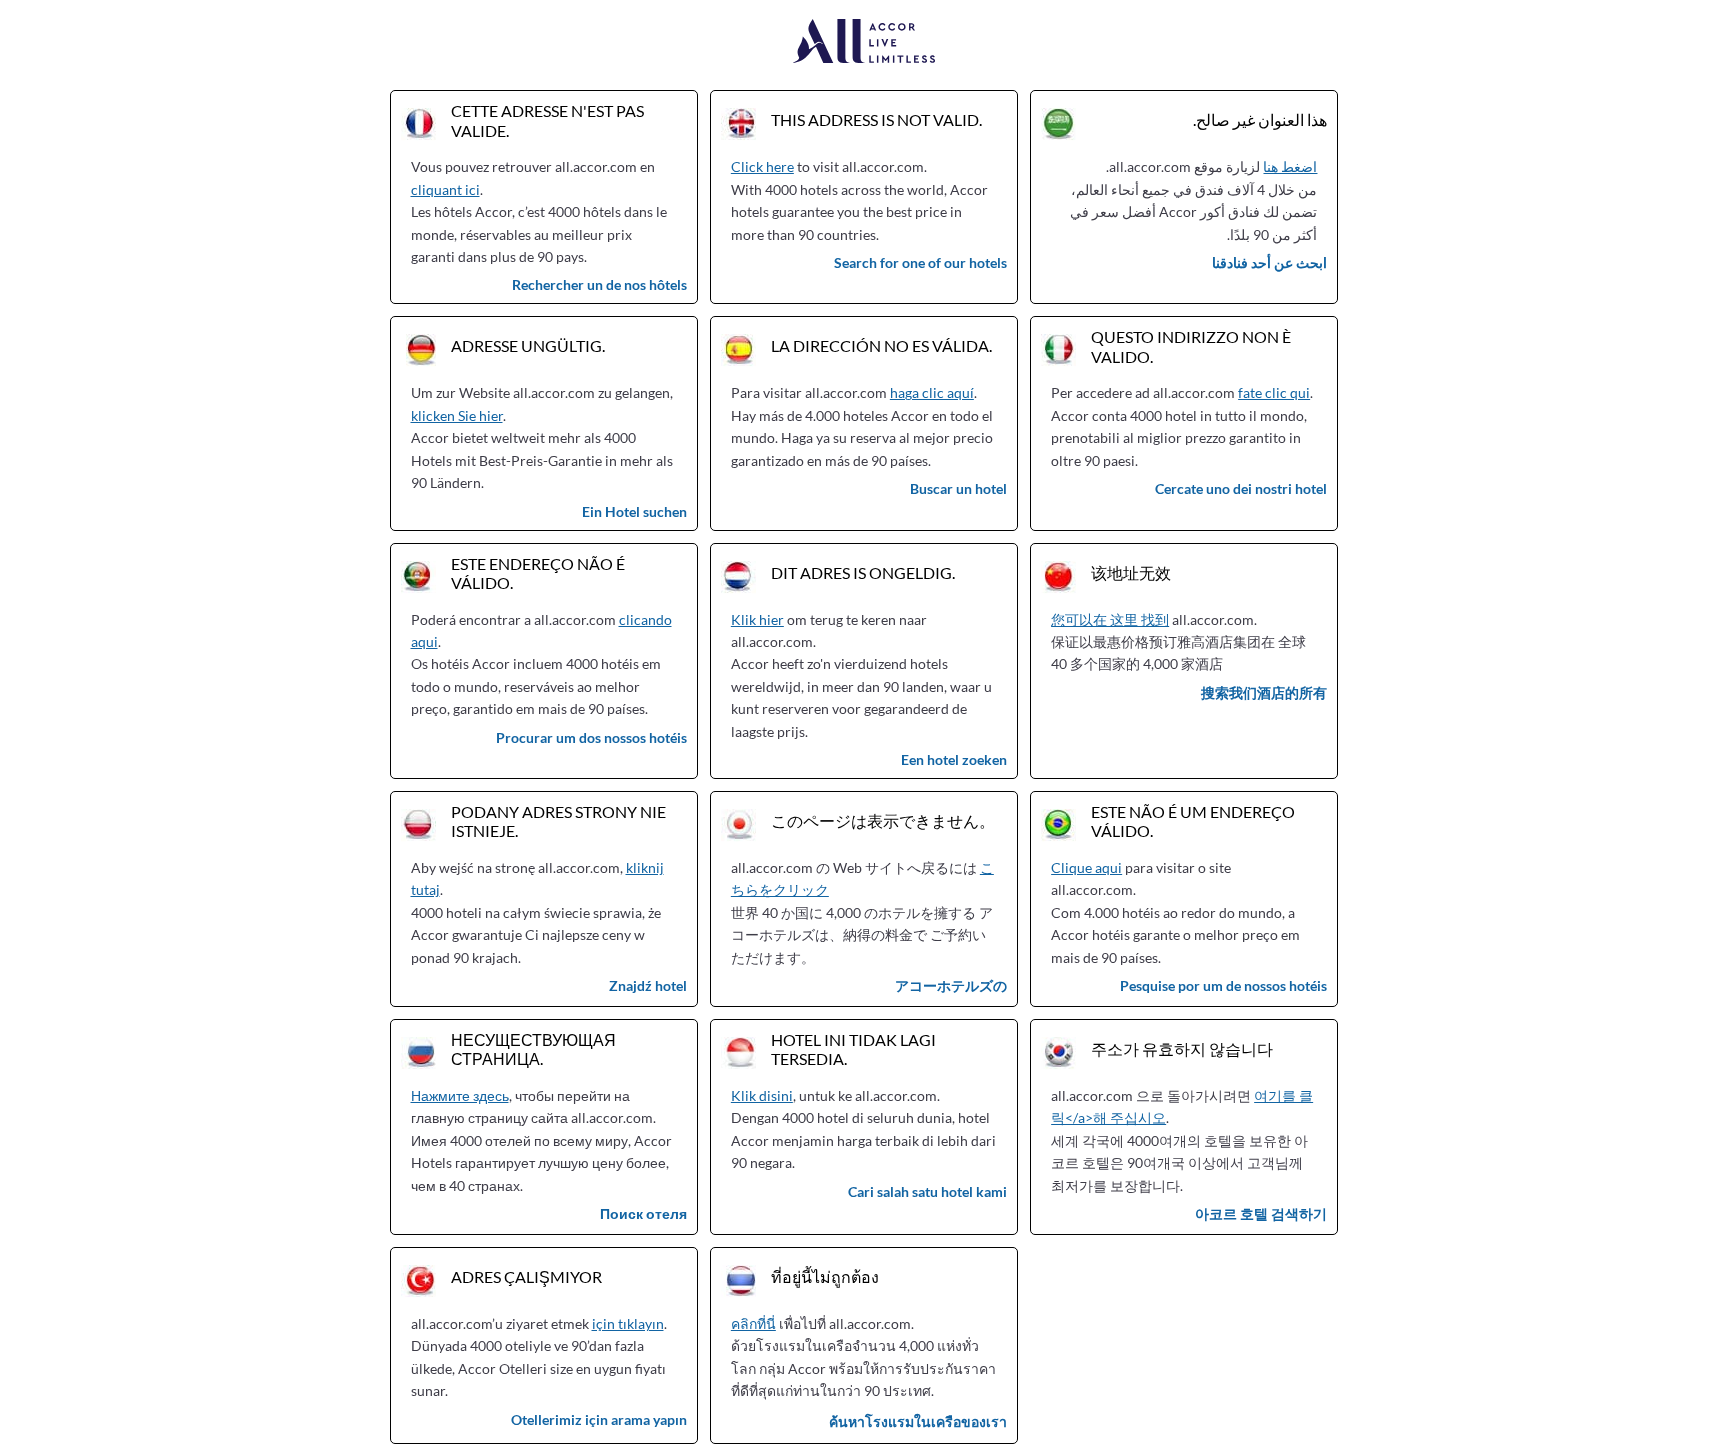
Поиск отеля (643, 1213)
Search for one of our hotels (920, 262)
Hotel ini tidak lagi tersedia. (853, 1049)
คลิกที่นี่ (753, 1323)
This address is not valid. (876, 119)
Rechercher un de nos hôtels (599, 284)
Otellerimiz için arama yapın (599, 1419)
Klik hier (757, 619)
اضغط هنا (1290, 166)
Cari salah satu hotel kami (927, 1191)
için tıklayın (628, 1323)
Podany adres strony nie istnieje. (558, 821)
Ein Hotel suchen (634, 511)
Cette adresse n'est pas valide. (547, 120)
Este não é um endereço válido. (1193, 821)
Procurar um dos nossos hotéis (591, 737)
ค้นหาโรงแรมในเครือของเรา (918, 1421)
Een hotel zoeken (954, 759)
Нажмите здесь (460, 1095)
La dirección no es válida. (881, 345)
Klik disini (762, 1095)
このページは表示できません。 (883, 820)
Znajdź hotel (648, 985)
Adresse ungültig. (528, 345)
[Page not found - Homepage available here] (864, 42)
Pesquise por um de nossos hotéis (1223, 985)
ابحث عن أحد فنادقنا (1269, 262)
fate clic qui (1274, 392)
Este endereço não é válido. (538, 573)
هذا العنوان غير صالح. (1260, 119)
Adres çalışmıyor (526, 1276)
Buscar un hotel (958, 488)
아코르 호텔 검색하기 (1261, 1213)
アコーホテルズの (951, 985)
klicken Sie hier (457, 415)
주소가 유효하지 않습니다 (1182, 1048)
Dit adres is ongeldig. (863, 572)
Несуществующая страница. (533, 1049)
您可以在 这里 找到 (1110, 619)
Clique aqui (1086, 867)
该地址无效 (1131, 572)
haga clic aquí (932, 392)
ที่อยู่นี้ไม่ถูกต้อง (825, 1276)
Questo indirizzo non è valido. (1191, 346)
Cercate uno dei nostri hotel (1241, 488)
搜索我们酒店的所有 (1264, 692)
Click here (762, 166)
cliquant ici (445, 189)
